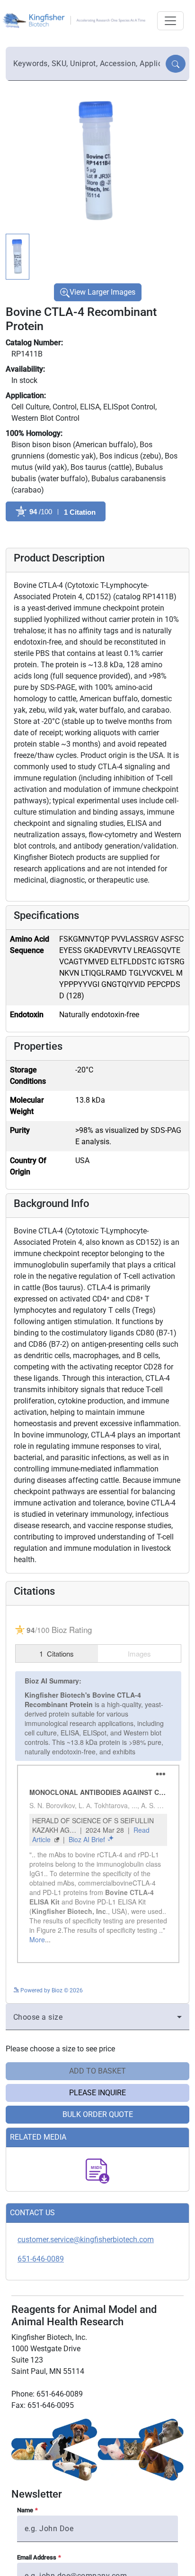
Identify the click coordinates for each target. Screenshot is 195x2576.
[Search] (176, 64)
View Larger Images (102, 292)
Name (25, 2510)
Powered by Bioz (27, 535)
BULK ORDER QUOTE (98, 2114)
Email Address (37, 2557)
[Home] (75, 20)
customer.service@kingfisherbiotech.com (86, 2240)
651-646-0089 (41, 2259)
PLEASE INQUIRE (97, 2093)
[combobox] (87, 64)
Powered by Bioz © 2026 (51, 1990)
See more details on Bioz (150, 1989)
